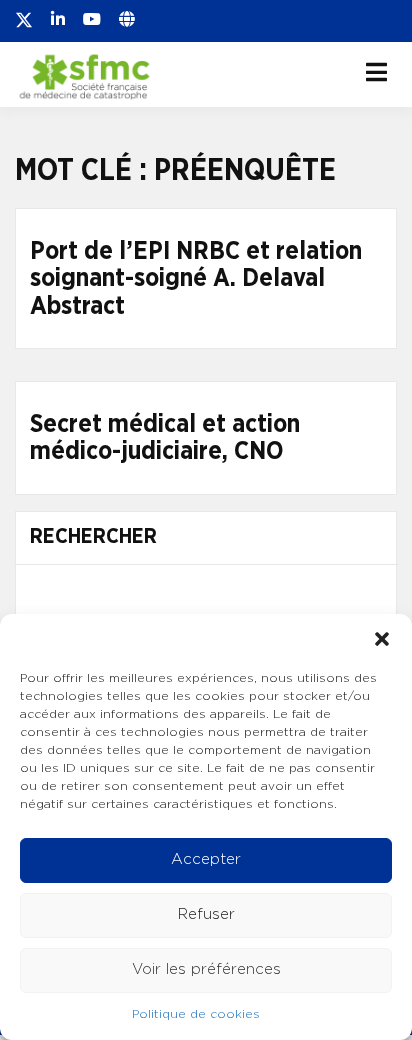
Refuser (206, 914)
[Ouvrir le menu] (376, 72)
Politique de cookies (196, 1014)
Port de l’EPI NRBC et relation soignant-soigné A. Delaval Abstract (196, 279)
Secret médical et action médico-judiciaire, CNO (165, 438)
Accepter (206, 859)
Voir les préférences (206, 969)
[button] (382, 639)
